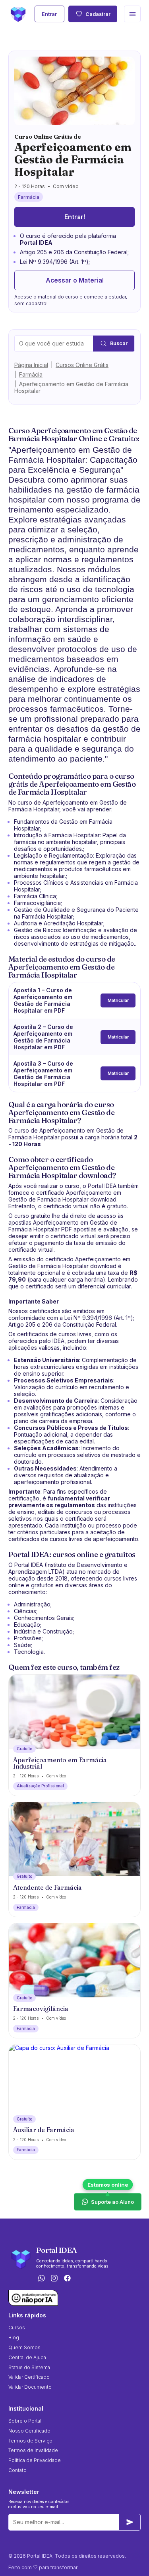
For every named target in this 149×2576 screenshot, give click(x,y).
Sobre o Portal (25, 2421)
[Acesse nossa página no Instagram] (54, 2279)
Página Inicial (31, 365)
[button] (132, 14)
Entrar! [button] (75, 217)
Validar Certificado (29, 2377)
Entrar (49, 14)
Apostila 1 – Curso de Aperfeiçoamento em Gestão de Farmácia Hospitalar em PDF (43, 1000)
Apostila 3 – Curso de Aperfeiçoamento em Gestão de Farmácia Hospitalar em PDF (43, 1074)
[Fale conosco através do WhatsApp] (41, 2279)
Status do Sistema (29, 2367)
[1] (130, 2522)
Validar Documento (30, 2387)
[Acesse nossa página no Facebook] (68, 2279)
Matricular (118, 1000)
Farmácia (31, 374)
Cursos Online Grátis (82, 365)
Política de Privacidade (35, 2460)
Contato (17, 2470)
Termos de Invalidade (33, 2450)
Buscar (119, 343)
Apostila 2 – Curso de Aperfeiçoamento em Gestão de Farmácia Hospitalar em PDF (43, 1037)
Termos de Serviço (30, 2441)
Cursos (17, 2328)
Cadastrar (98, 14)
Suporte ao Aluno (112, 2202)
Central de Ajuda (27, 2357)
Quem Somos (24, 2347)
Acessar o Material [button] (75, 280)
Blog (14, 2337)
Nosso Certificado (29, 2431)
